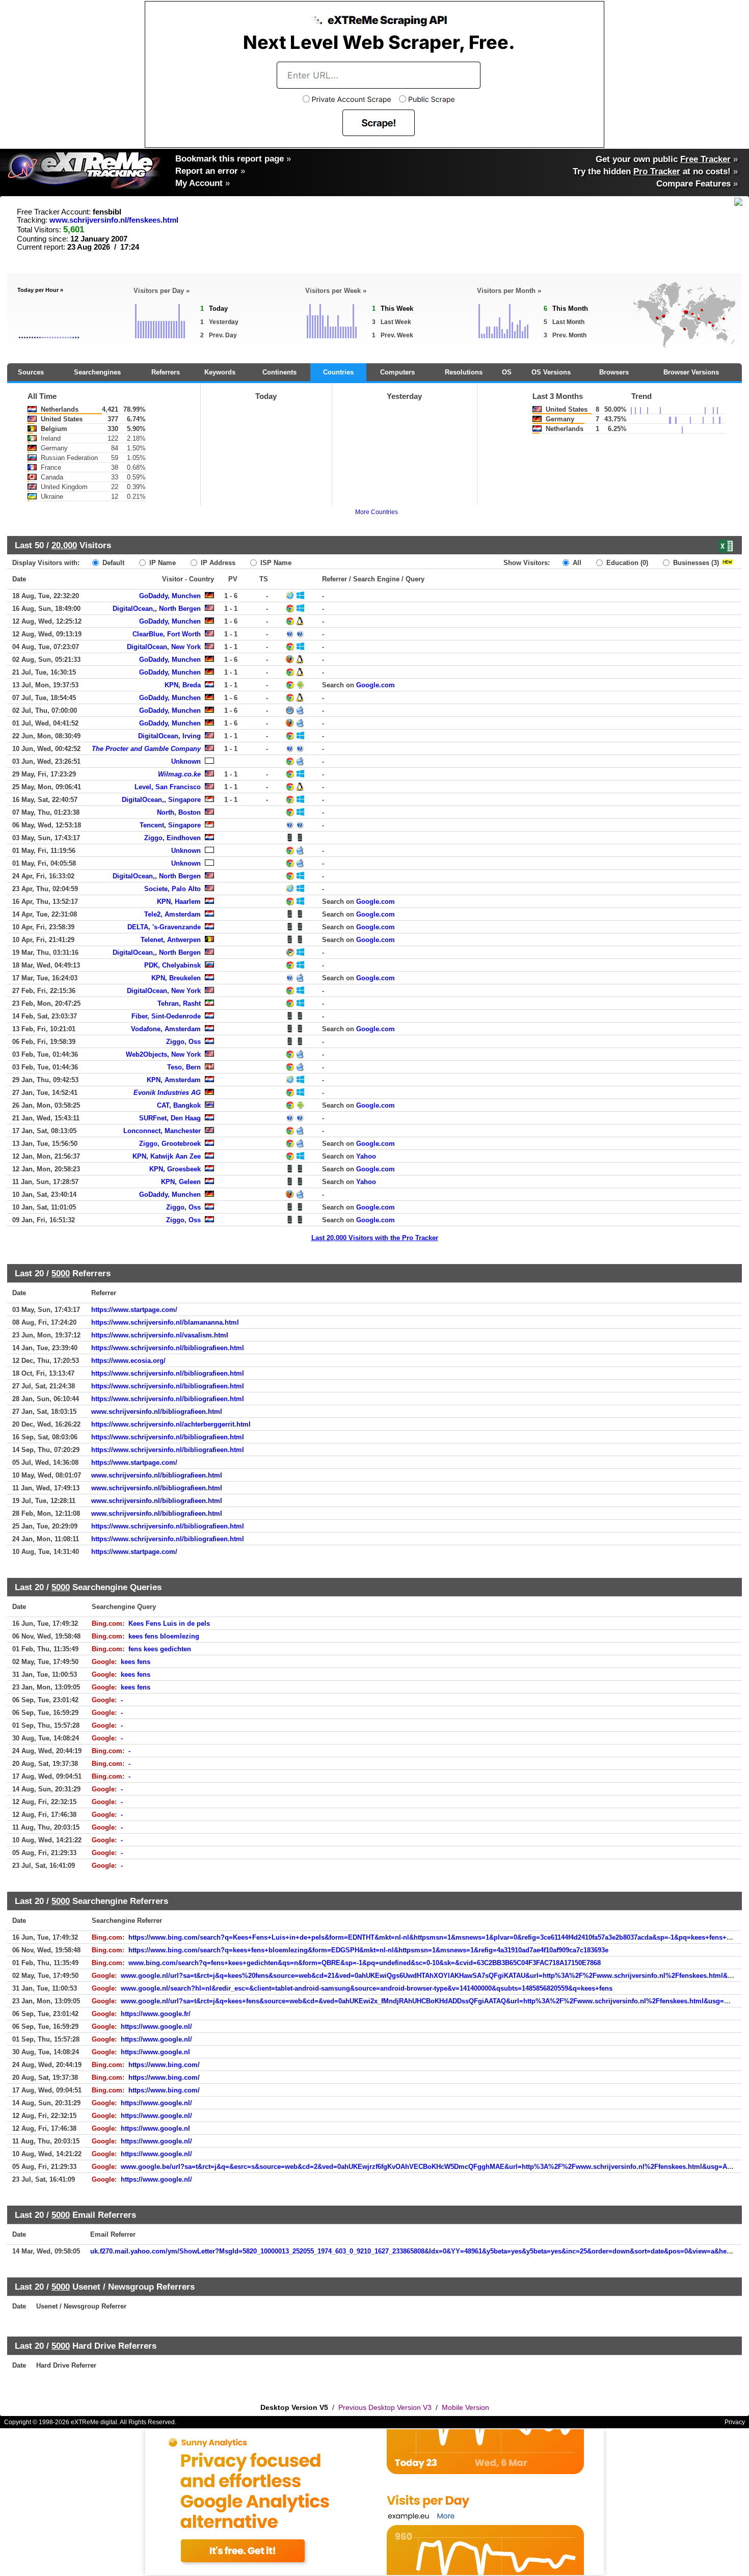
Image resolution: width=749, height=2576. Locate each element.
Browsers (614, 372)
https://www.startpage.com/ (134, 1310)
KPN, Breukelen (176, 978)
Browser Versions (691, 372)
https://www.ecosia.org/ (128, 1361)
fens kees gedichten (160, 1649)
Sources (31, 372)
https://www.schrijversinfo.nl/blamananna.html (165, 1322)
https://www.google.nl (155, 2052)
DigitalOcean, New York (164, 647)
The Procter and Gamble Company (146, 749)
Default (112, 563)
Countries (338, 372)
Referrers (166, 372)
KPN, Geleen (181, 1182)
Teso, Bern (184, 1067)
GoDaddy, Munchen (170, 596)
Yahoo (366, 1156)
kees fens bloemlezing (164, 1636)
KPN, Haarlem (179, 902)
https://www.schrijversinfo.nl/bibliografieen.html (168, 1348)
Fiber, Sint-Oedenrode (166, 1016)
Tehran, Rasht (179, 1003)
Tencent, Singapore (170, 825)
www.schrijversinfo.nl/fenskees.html (114, 220)
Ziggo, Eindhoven (172, 838)
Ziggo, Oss (183, 1042)
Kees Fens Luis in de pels (169, 1624)
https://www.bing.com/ (164, 2065)
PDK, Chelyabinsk (172, 965)
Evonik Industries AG (167, 1093)
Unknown (186, 761)
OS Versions (551, 372)
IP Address (217, 563)
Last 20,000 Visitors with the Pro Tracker (375, 1238)
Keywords (220, 372)
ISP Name (275, 563)
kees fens (136, 1662)
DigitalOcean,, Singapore (161, 800)
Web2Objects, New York (163, 1054)
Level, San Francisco (168, 787)
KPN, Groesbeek (175, 1169)
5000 (61, 1273)
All (576, 563)
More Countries (377, 512)
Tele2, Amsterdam (172, 914)
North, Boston (179, 812)
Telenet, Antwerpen (171, 940)
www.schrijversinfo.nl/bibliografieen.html (157, 1412)
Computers (397, 372)
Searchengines (97, 372)
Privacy (735, 2422)
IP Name (162, 563)
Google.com (376, 685)
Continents (279, 372)
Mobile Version (465, 2407)
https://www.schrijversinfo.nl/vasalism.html (160, 1335)
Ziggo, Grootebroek (170, 1144)
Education (626, 563)
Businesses (695, 563)
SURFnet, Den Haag (170, 1118)
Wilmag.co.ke (179, 774)
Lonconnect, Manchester (162, 1131)
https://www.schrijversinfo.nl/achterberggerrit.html (171, 1424)
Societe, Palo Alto (172, 889)
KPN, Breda (183, 685)
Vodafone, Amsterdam (166, 1029)
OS (507, 372)
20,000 (64, 545)
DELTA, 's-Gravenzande (164, 927)
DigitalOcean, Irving (169, 736)
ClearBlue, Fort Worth (167, 634)
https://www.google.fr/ (156, 2014)
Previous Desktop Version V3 (385, 2407)
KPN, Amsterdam (174, 1080)
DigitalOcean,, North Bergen (157, 609)
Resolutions (464, 372)
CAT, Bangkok (179, 1105)
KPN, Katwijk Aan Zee (167, 1156)
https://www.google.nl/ (156, 2027)
